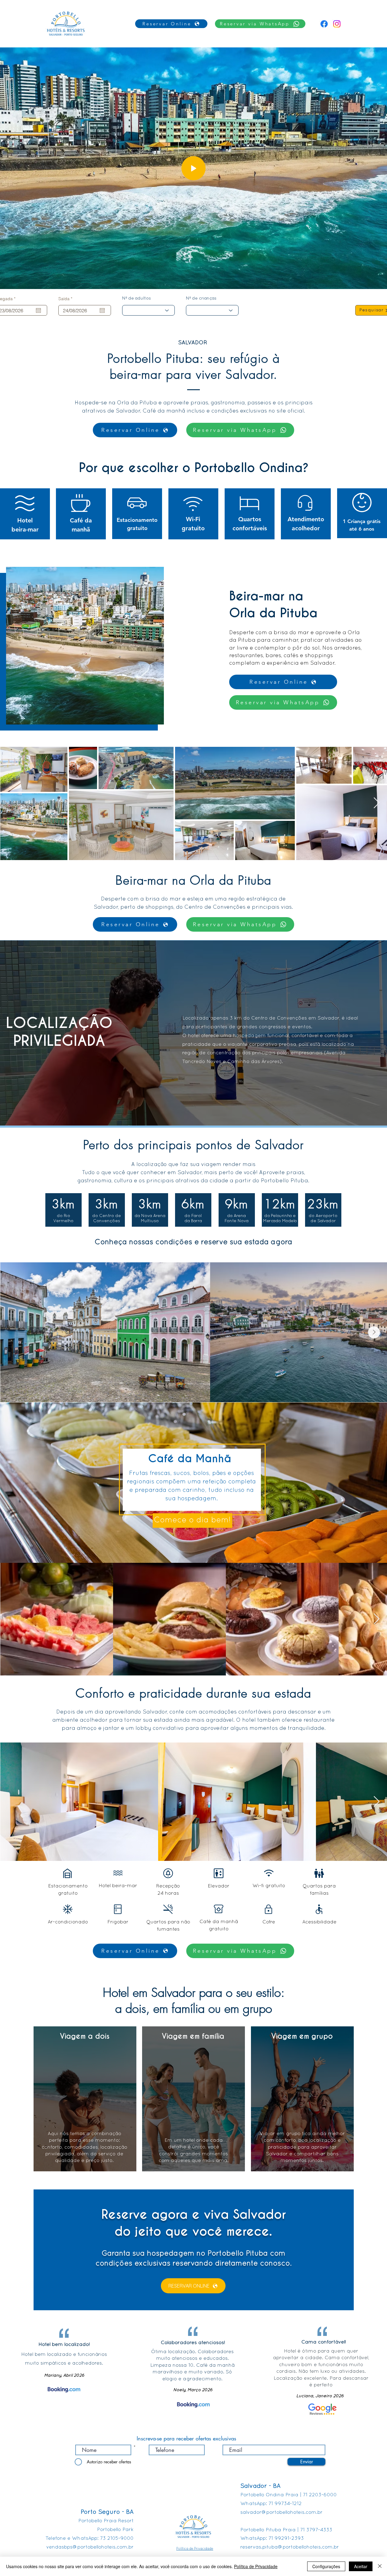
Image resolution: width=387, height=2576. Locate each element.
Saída (67, 299)
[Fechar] (380, 2566)
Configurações (326, 2566)
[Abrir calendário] (38, 310)
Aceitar (361, 2566)
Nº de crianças (201, 299)
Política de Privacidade (256, 2566)
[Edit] (193, 168)
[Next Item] (377, 803)
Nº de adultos (137, 299)
